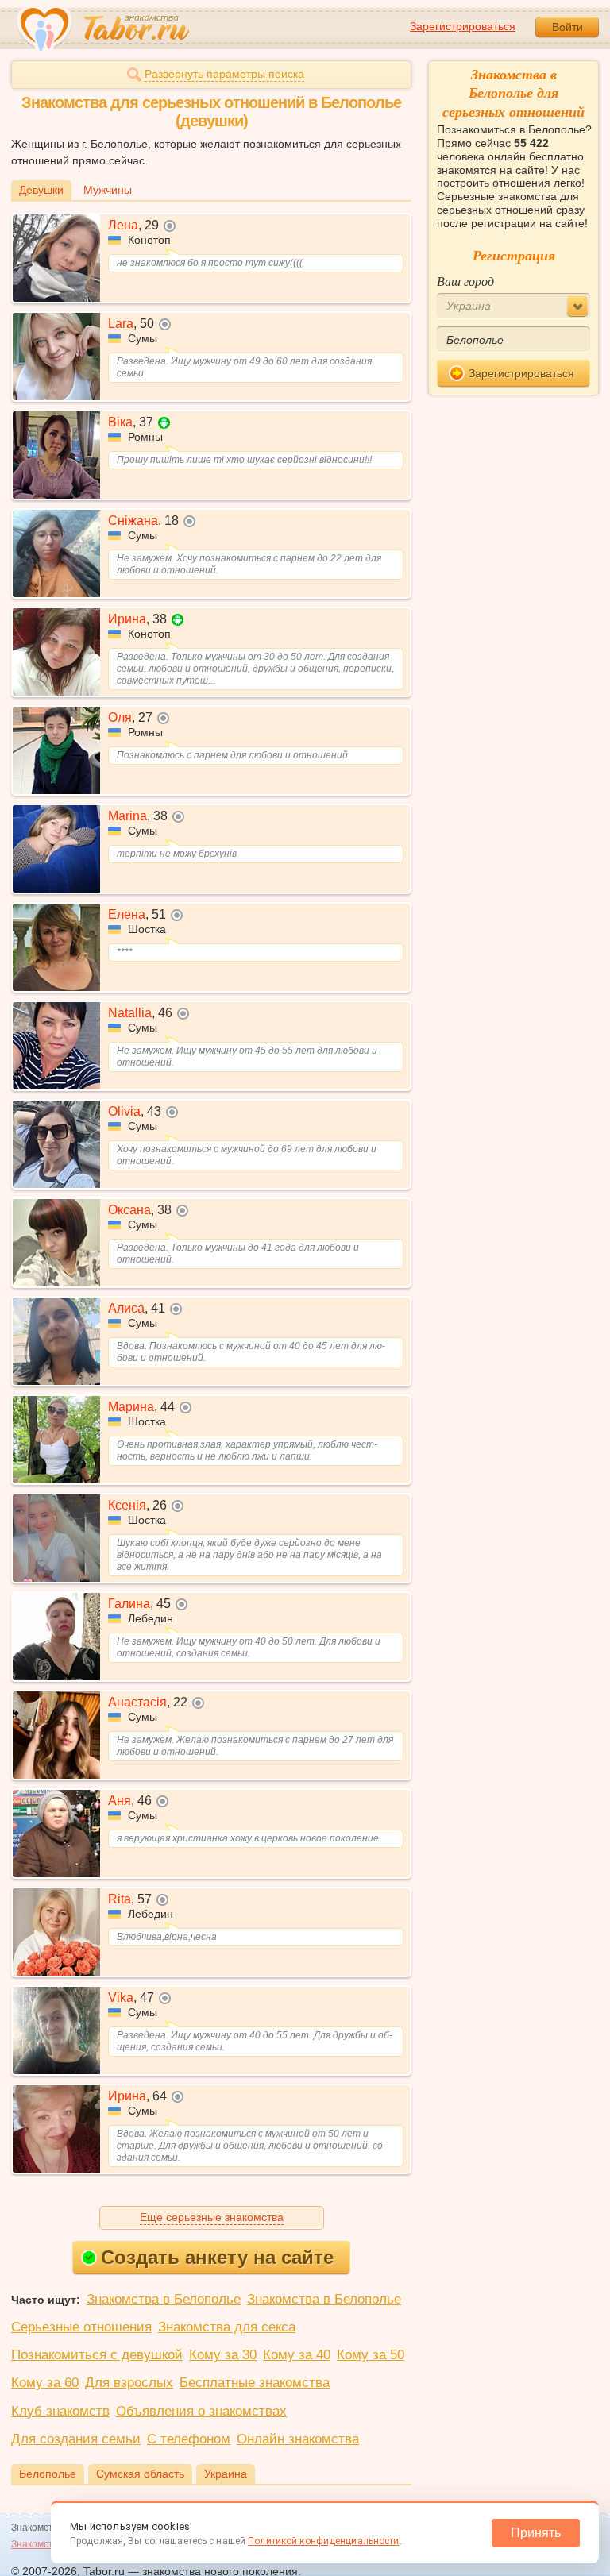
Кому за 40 (297, 2355)
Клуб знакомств (60, 2411)
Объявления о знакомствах (201, 2411)
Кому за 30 (223, 2355)
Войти (568, 27)
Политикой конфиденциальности (323, 2541)
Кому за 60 (45, 2383)
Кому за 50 (371, 2355)
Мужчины (108, 190)
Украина (226, 2474)
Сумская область (140, 2474)
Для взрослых (129, 2383)
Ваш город (465, 281)
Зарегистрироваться (463, 26)
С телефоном (189, 2439)
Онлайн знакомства (298, 2439)
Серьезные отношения (81, 2327)
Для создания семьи (76, 2439)
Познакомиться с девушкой (97, 2355)
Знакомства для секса (227, 2327)
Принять (536, 2533)
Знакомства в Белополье (164, 2299)
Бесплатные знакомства (255, 2383)
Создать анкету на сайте (217, 2257)
